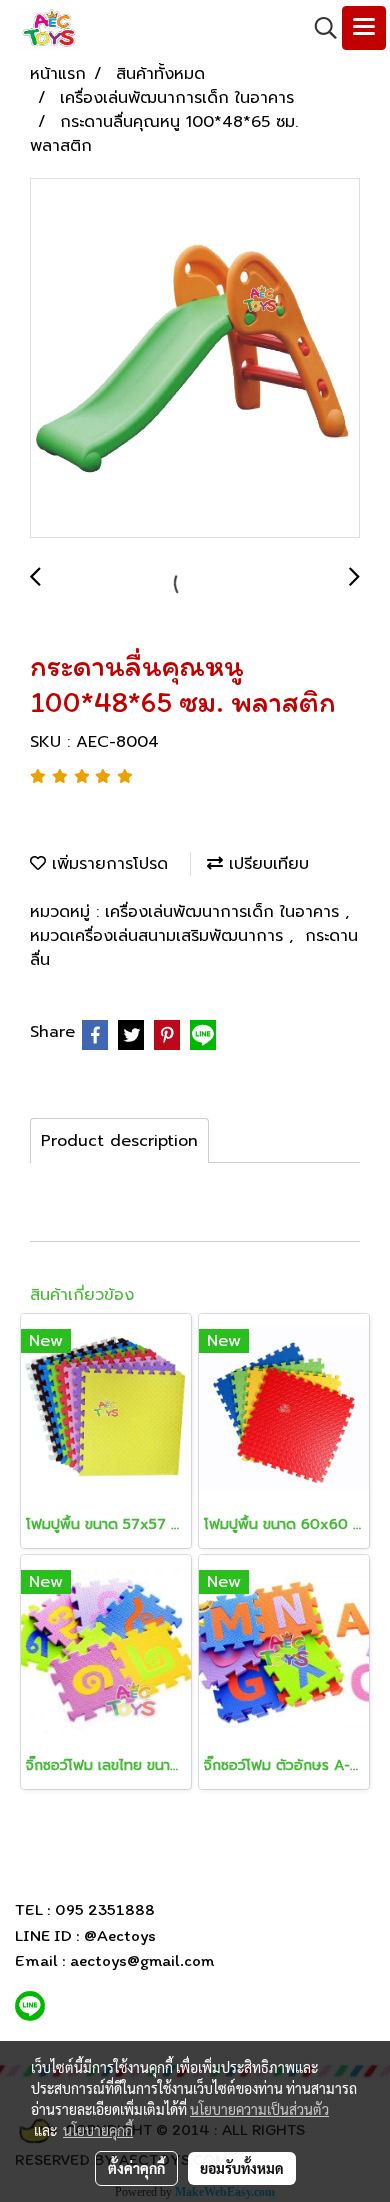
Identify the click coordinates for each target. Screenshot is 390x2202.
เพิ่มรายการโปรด (107, 864)
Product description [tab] (119, 1141)
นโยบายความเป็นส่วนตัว (259, 2109)
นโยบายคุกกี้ (98, 2130)
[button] (319, 28)
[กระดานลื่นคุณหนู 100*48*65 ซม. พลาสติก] (195, 359)
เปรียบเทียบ (266, 864)
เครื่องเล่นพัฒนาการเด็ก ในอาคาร (225, 912)
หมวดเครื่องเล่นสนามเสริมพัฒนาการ (159, 936)
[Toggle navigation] (364, 28)
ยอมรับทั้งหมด (242, 2168)
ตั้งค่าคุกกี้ (136, 2168)
